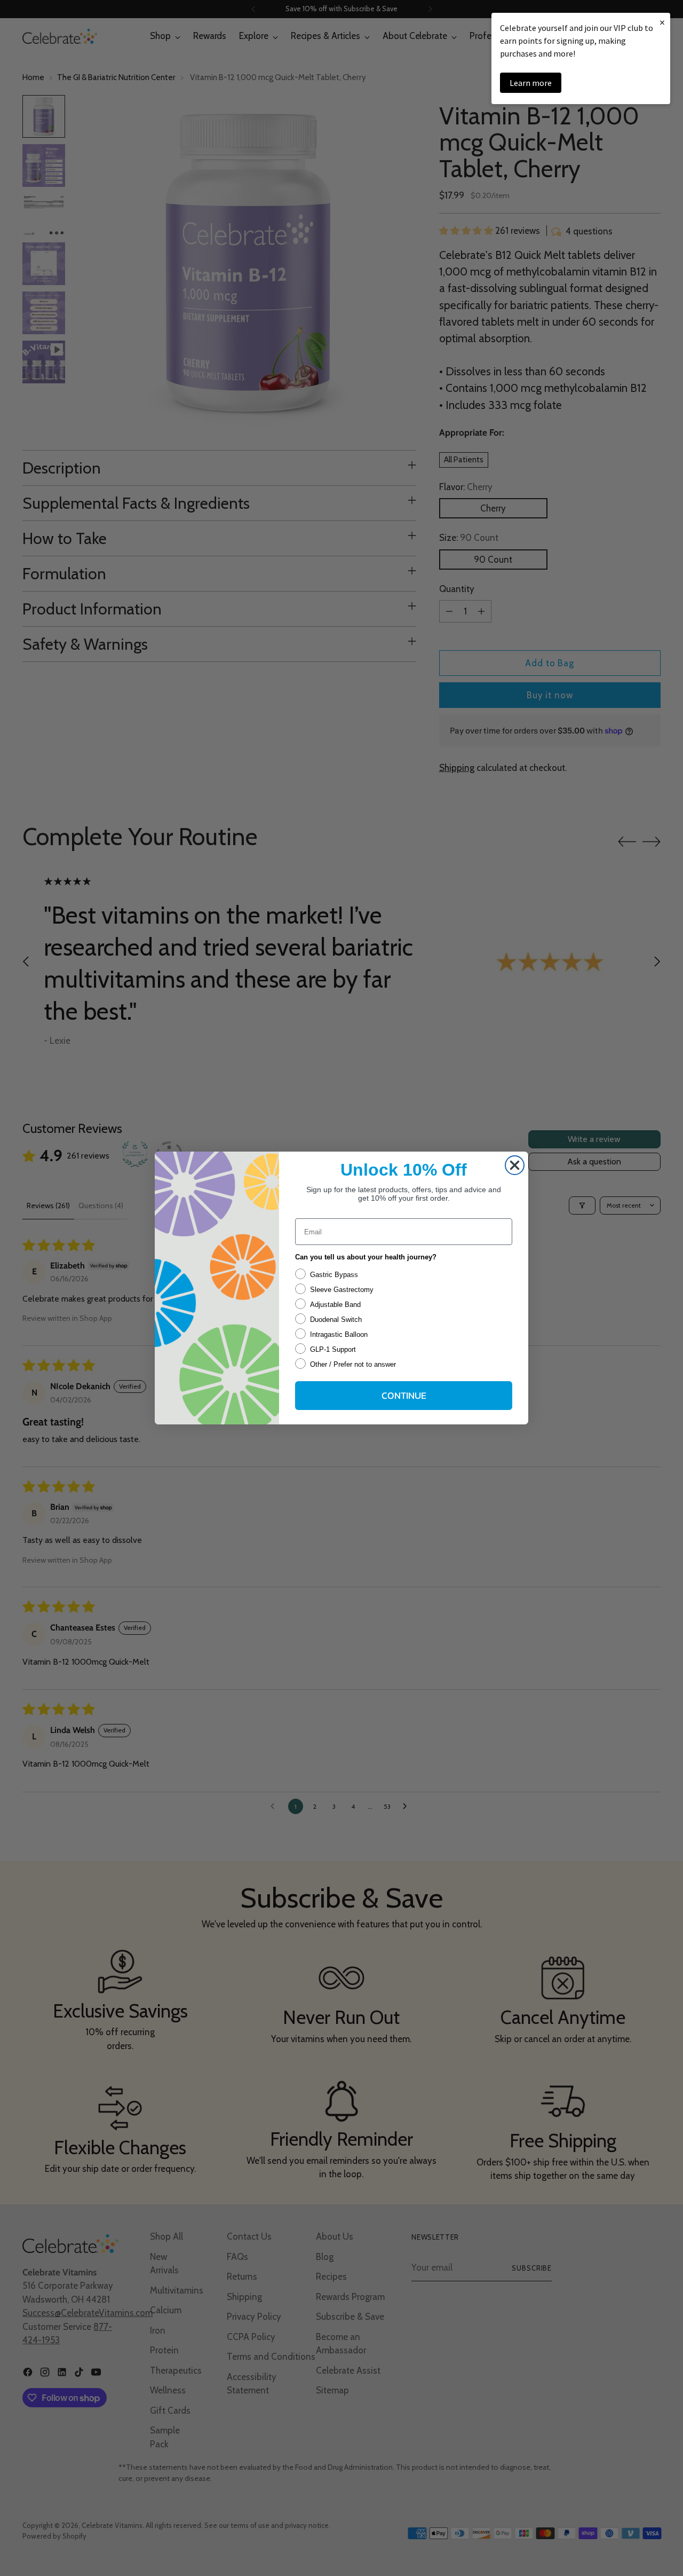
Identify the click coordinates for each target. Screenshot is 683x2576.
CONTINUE (404, 1395)
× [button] (662, 22)
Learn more (531, 83)
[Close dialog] (515, 1165)
